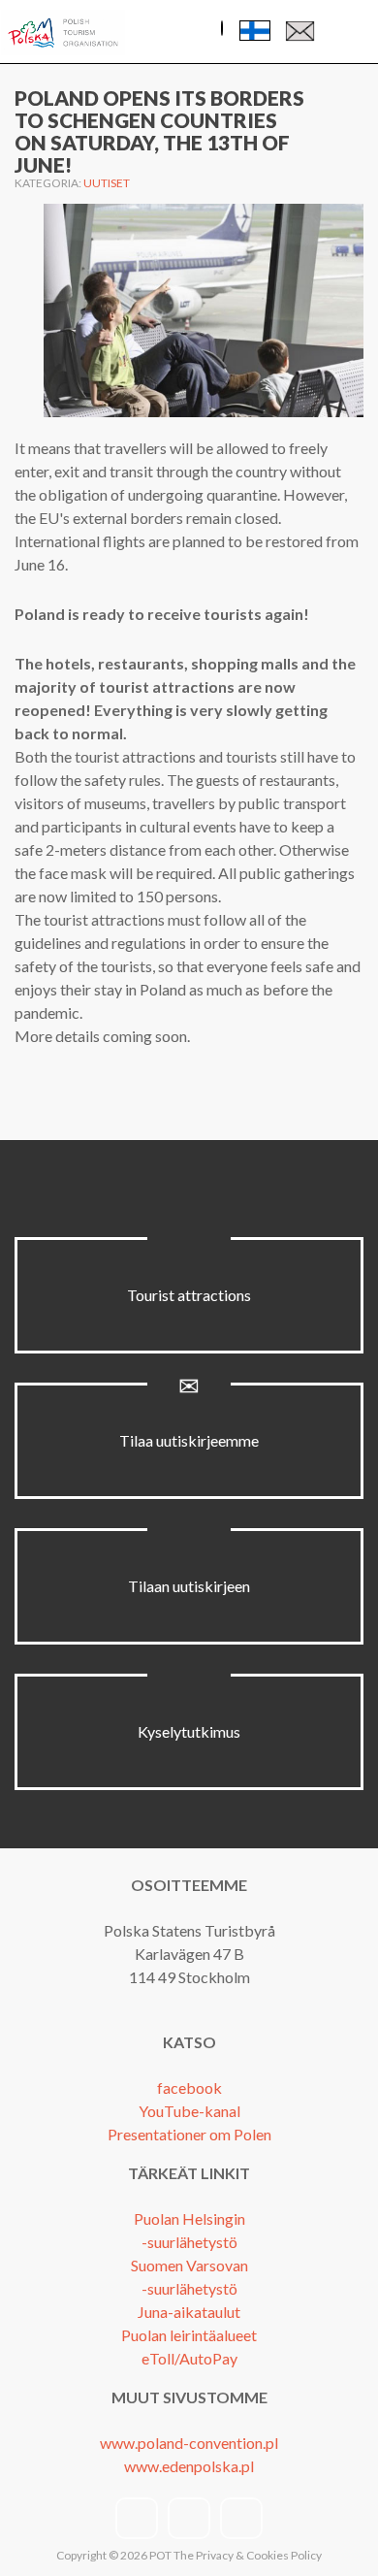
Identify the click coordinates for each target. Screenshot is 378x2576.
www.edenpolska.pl (189, 2466)
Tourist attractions (189, 1295)
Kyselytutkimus (189, 1731)
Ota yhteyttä (300, 35)
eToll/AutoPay (189, 2358)
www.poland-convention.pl (189, 2443)
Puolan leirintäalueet (189, 2335)
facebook (189, 2087)
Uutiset (107, 183)
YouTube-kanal (189, 2111)
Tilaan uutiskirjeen (189, 1586)
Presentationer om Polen (189, 2134)
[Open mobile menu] (348, 33)
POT (159, 2555)
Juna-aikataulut (189, 2312)
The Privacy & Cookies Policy (248, 2555)
